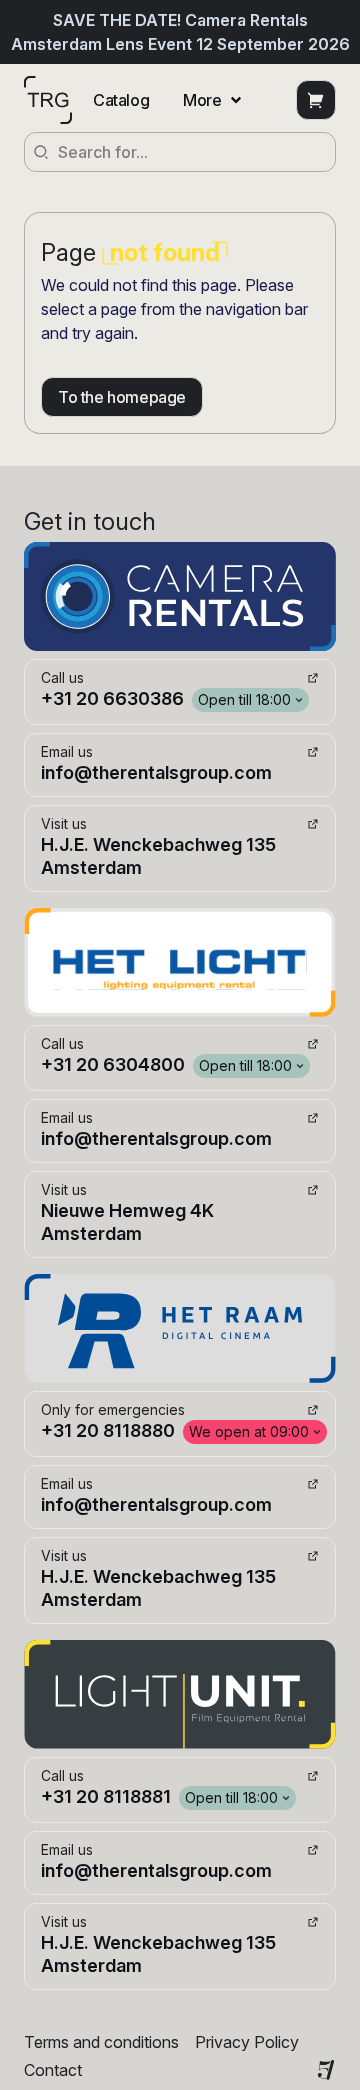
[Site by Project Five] (326, 2070)
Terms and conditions (101, 2042)
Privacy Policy (247, 2042)
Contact (53, 2070)
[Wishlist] (316, 100)
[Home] (48, 100)
